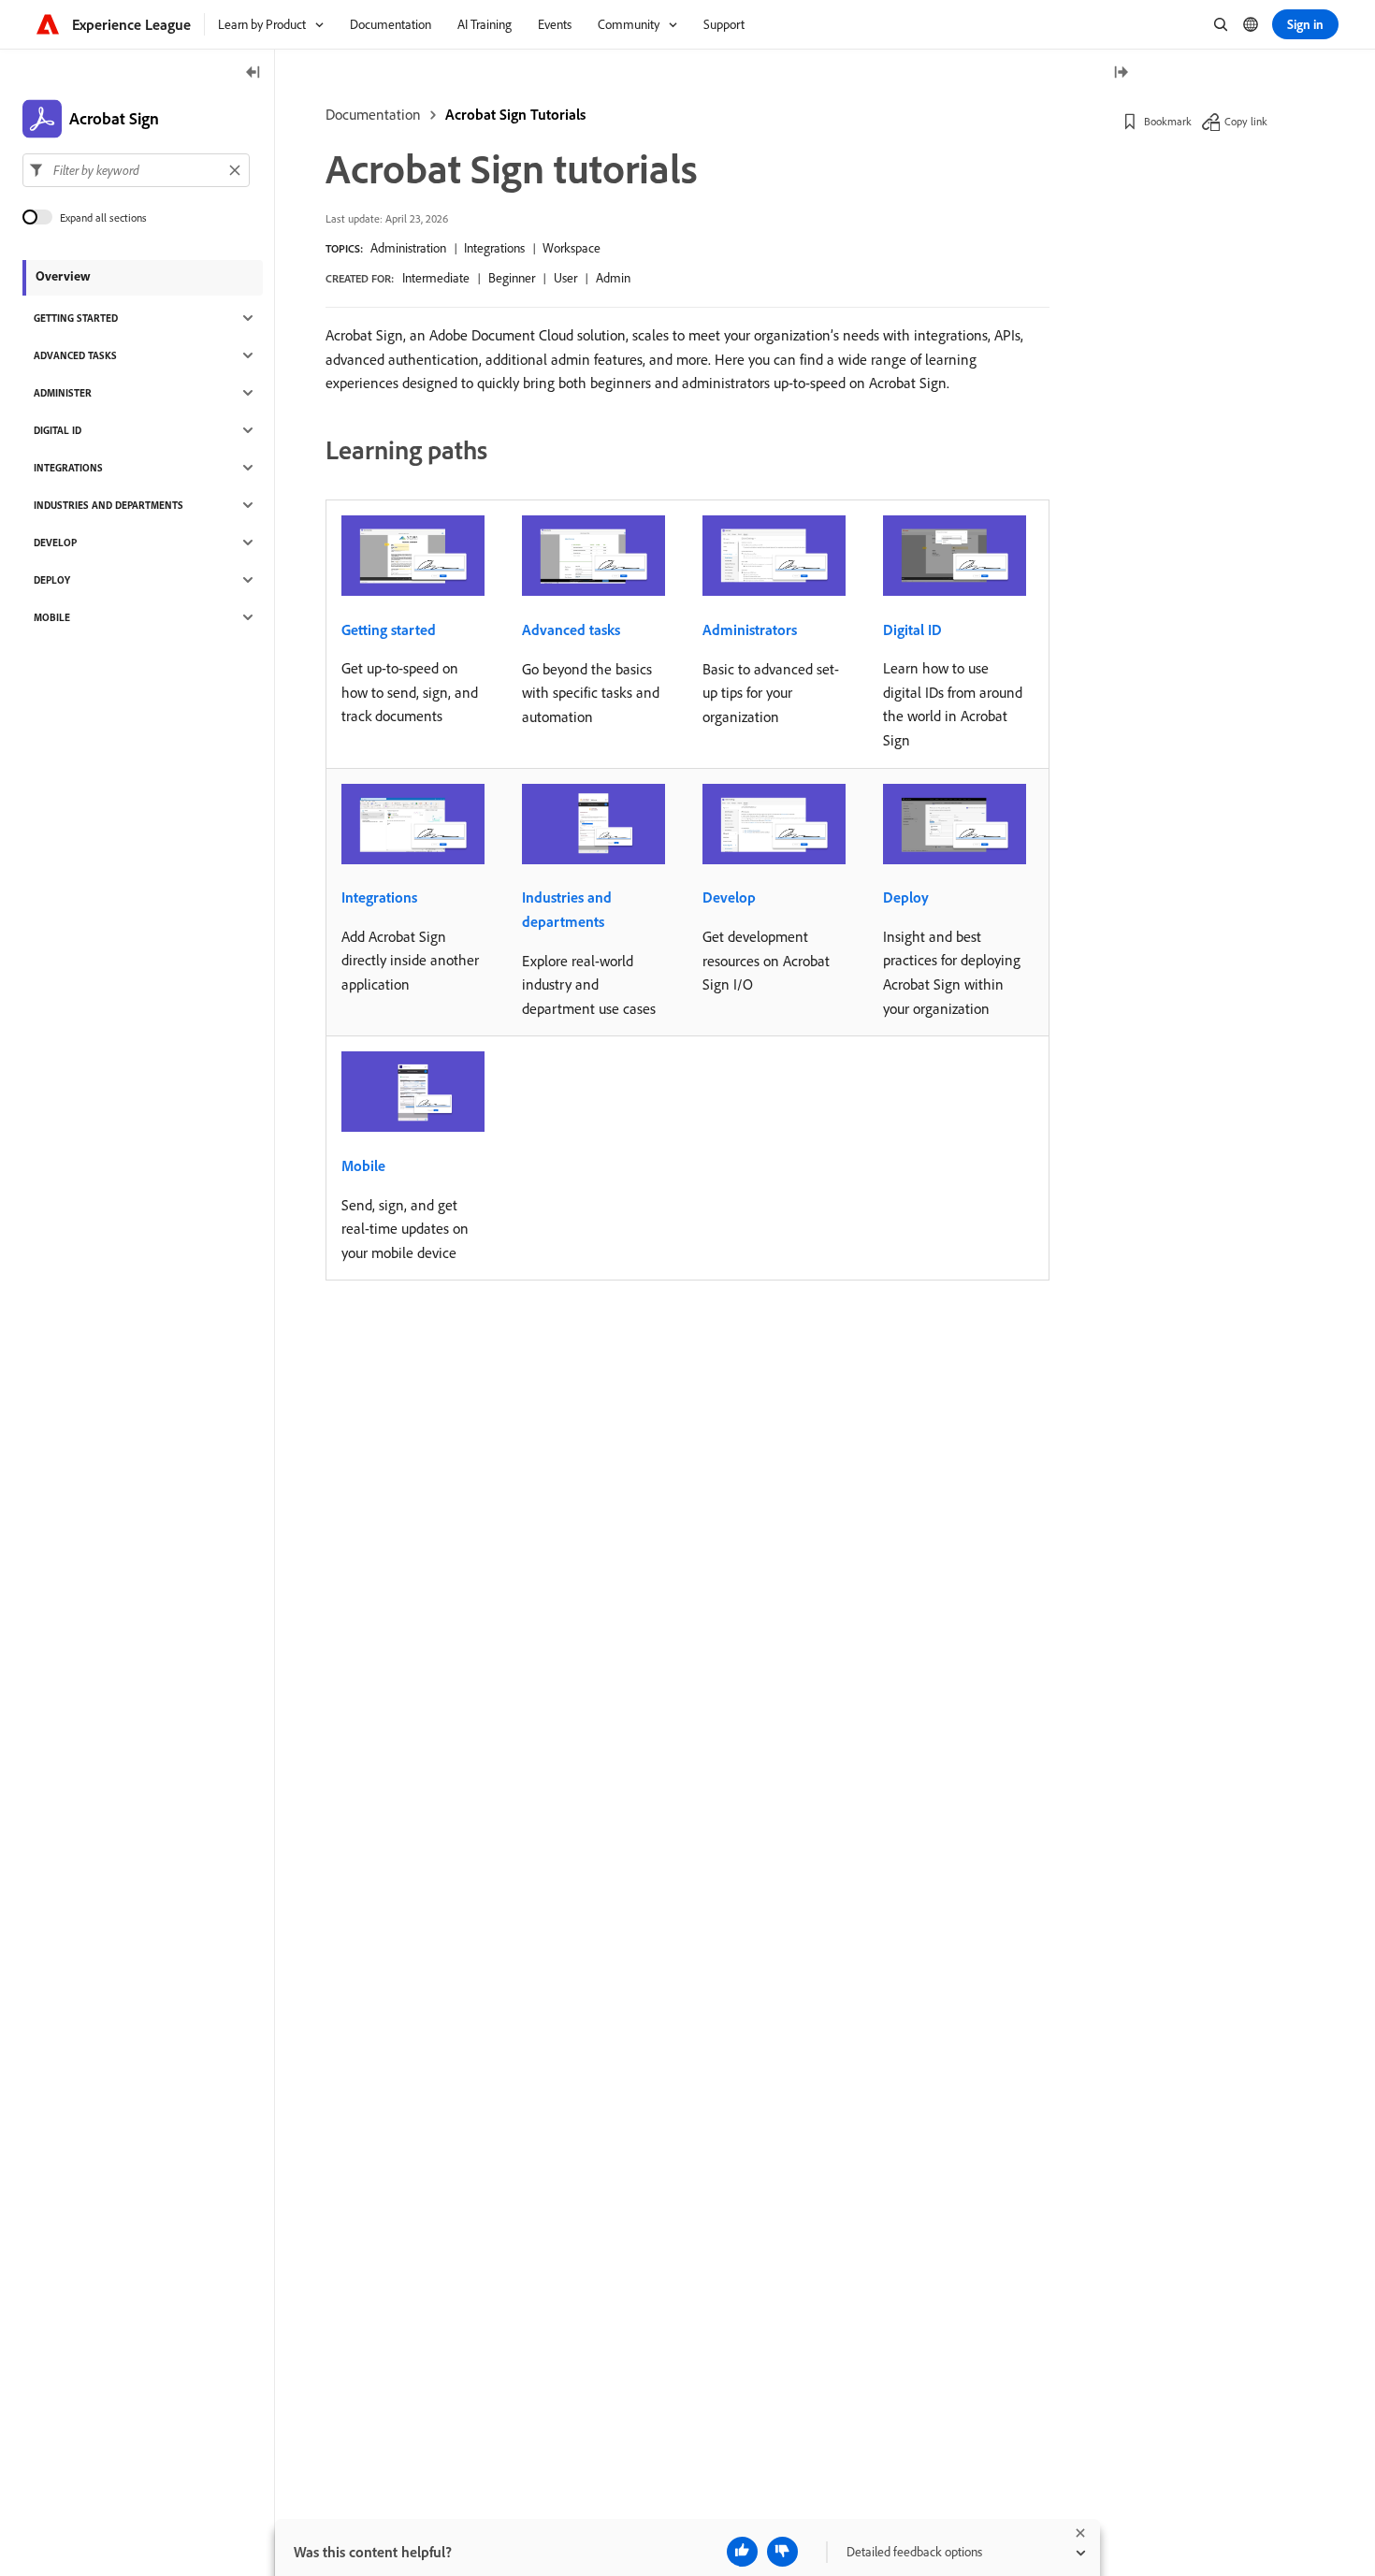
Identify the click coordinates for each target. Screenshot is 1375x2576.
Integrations (494, 248)
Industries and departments (567, 909)
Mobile (363, 1165)
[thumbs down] (782, 2552)
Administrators (750, 630)
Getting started (389, 630)
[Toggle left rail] (253, 73)
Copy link (1246, 121)
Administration (408, 248)
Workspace (572, 248)
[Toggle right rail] (1121, 73)
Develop (729, 897)
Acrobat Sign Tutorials (515, 114)
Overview (63, 276)
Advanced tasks (571, 630)
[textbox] (136, 170)
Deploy (906, 897)
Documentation (373, 114)
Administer (63, 393)
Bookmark (1168, 121)
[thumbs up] (742, 2552)
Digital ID (912, 630)
